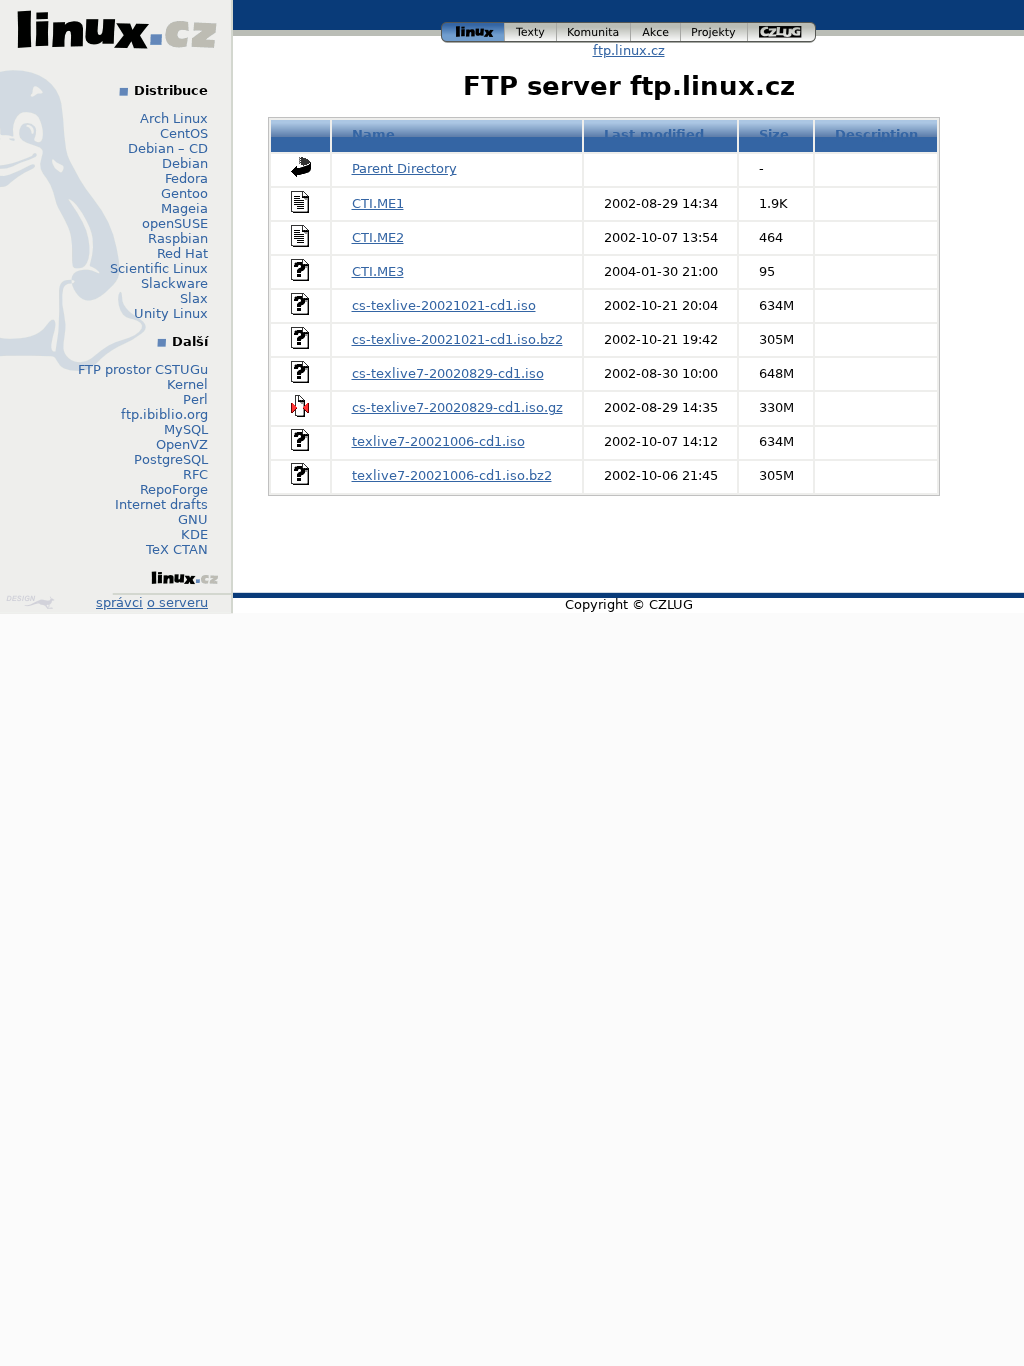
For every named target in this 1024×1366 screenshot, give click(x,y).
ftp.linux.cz (629, 50)
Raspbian (178, 238)
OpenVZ (182, 444)
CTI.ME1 (378, 203)
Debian (185, 163)
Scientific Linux (159, 268)
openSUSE (175, 223)
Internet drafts (161, 504)
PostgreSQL (171, 459)
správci (119, 602)
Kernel (187, 384)
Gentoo (184, 193)
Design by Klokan (32, 602)
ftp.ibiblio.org (164, 414)
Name (373, 134)
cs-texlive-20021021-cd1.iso (444, 305)
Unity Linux (171, 313)
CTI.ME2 (378, 237)
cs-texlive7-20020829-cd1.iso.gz (457, 407)
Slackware (174, 283)
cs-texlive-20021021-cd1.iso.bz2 (457, 339)
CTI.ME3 (378, 271)
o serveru (177, 602)
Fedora (186, 178)
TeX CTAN (177, 549)
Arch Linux (174, 118)
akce (656, 29)
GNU (193, 519)
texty (531, 29)
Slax (194, 298)
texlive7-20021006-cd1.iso (438, 441)
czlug (782, 29)
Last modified (654, 134)
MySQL (186, 429)
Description (876, 134)
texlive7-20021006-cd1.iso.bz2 (452, 475)
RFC (195, 474)
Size (774, 134)
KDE (194, 534)
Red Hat (182, 253)
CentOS (184, 133)
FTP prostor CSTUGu (143, 369)
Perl (195, 399)
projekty (715, 29)
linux (473, 29)
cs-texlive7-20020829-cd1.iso (448, 373)
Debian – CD (168, 148)
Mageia (184, 208)
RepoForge (174, 489)
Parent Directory (404, 168)
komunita (594, 29)
